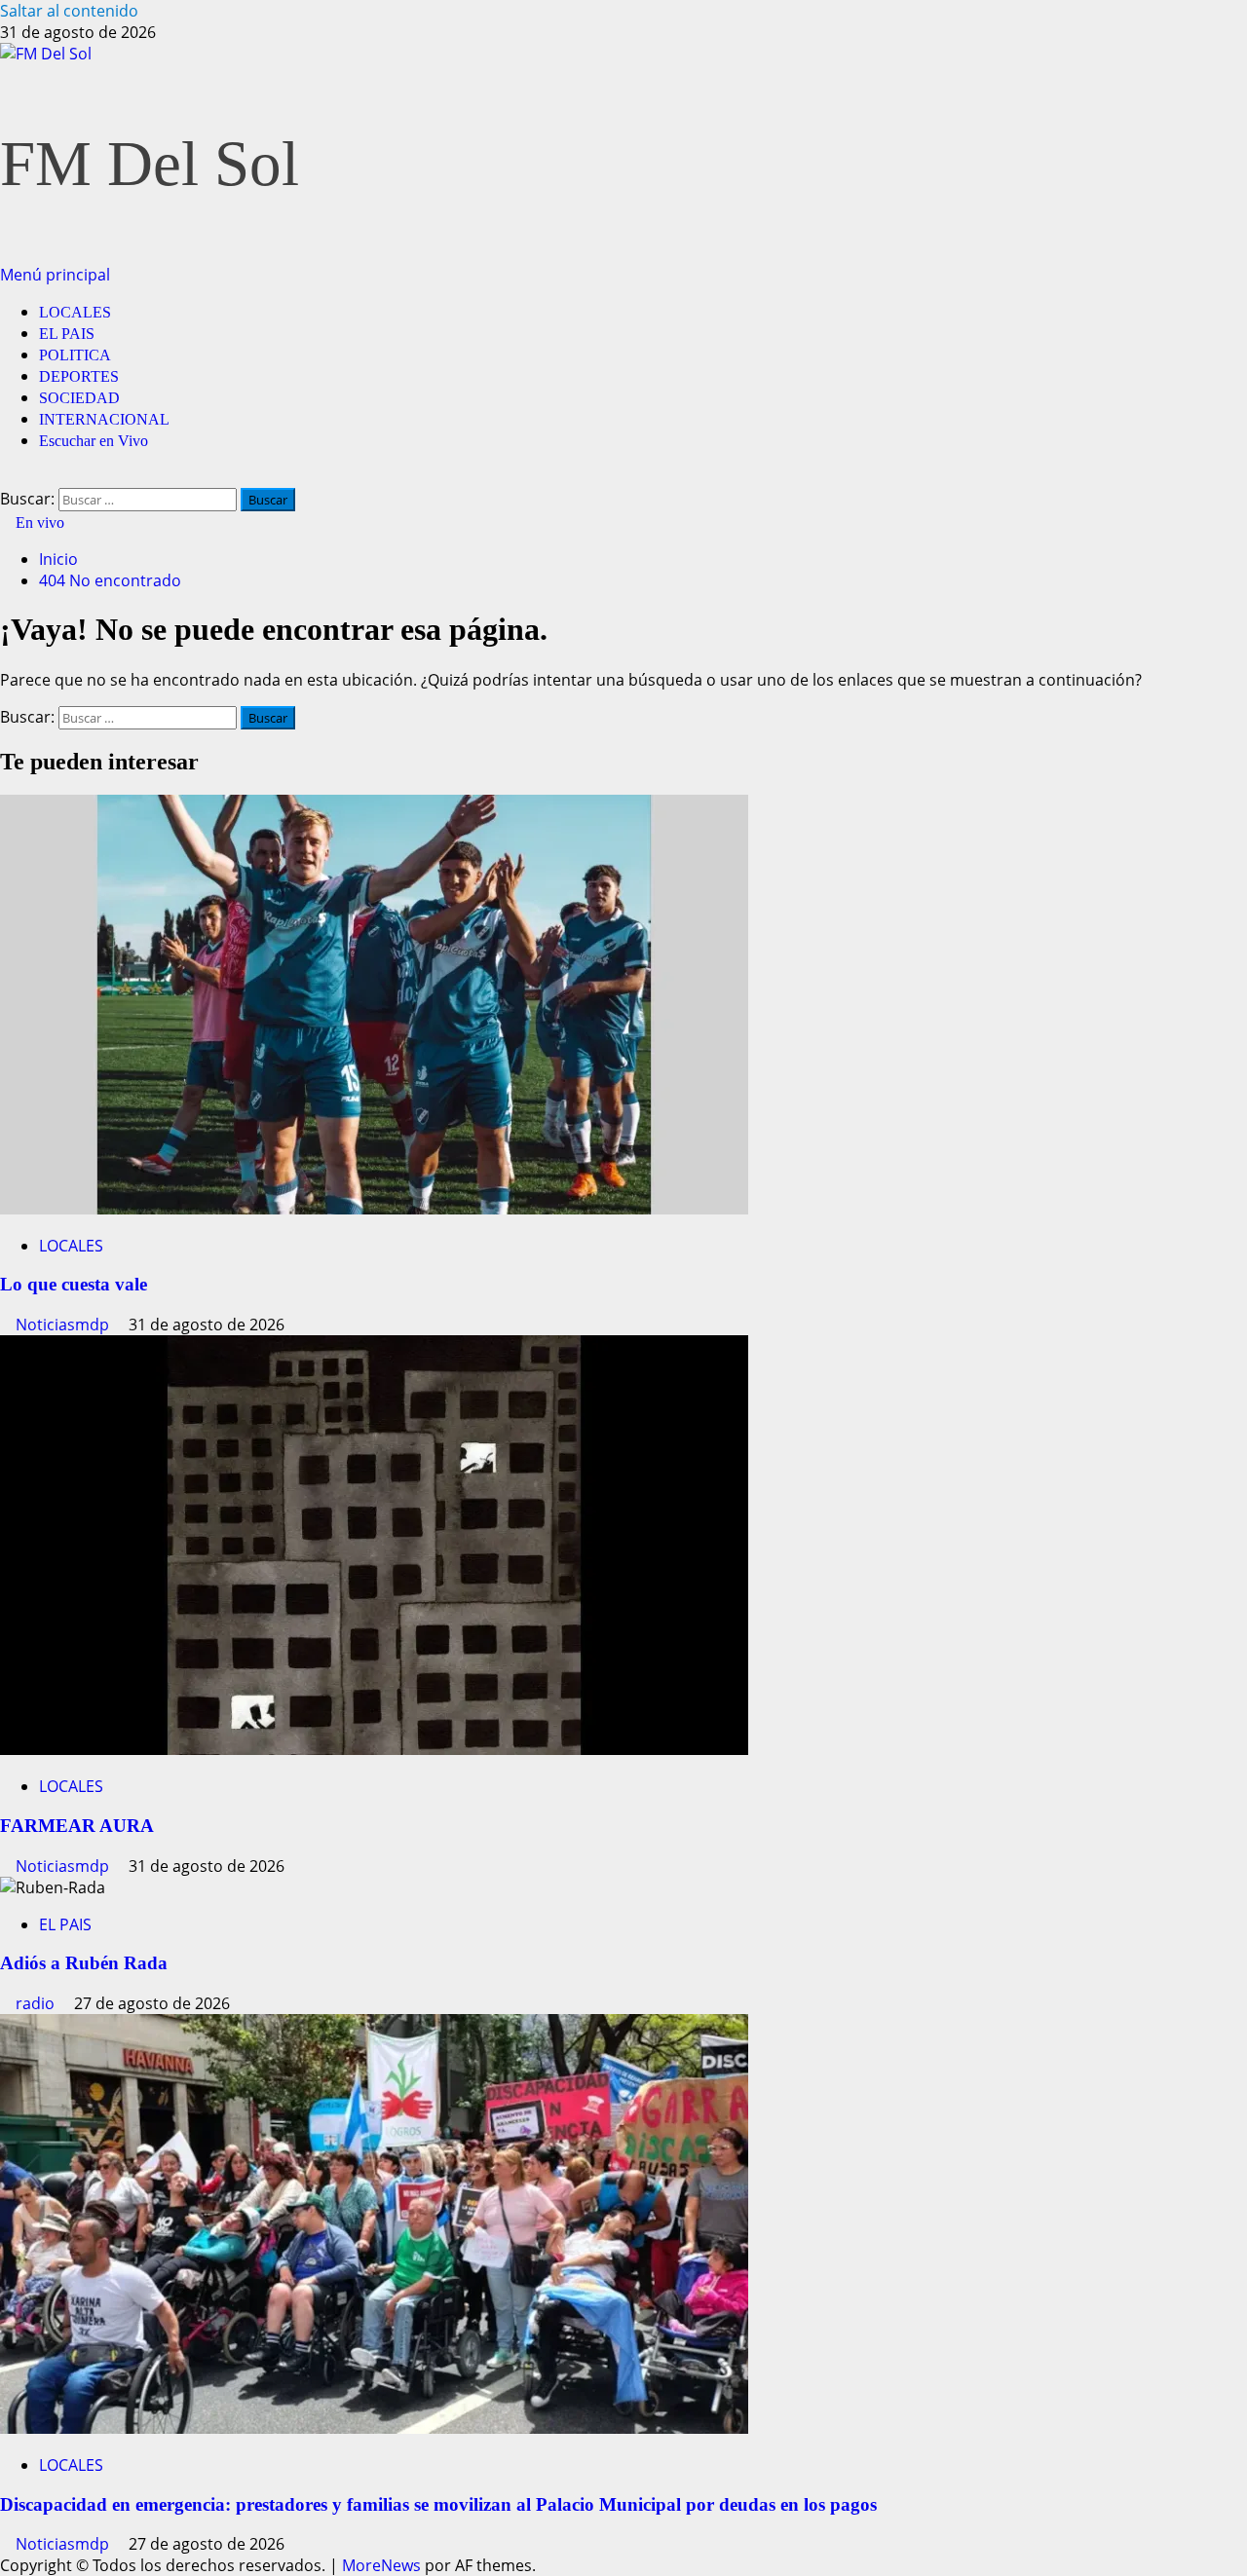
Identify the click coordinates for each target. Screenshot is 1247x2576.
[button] (55, 275)
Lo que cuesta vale (74, 1284)
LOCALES (75, 312)
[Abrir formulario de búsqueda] (6, 477)
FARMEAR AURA (77, 1826)
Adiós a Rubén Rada (84, 1963)
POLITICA (75, 355)
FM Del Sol (150, 164)
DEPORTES (79, 376)
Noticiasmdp (64, 1325)
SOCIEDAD (79, 398)
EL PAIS (67, 334)
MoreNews (381, 2565)
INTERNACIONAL (104, 419)
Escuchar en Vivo (94, 441)
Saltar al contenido (69, 11)
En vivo (38, 523)
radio (37, 2003)
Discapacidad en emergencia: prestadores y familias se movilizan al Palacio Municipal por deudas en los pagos (438, 2504)
